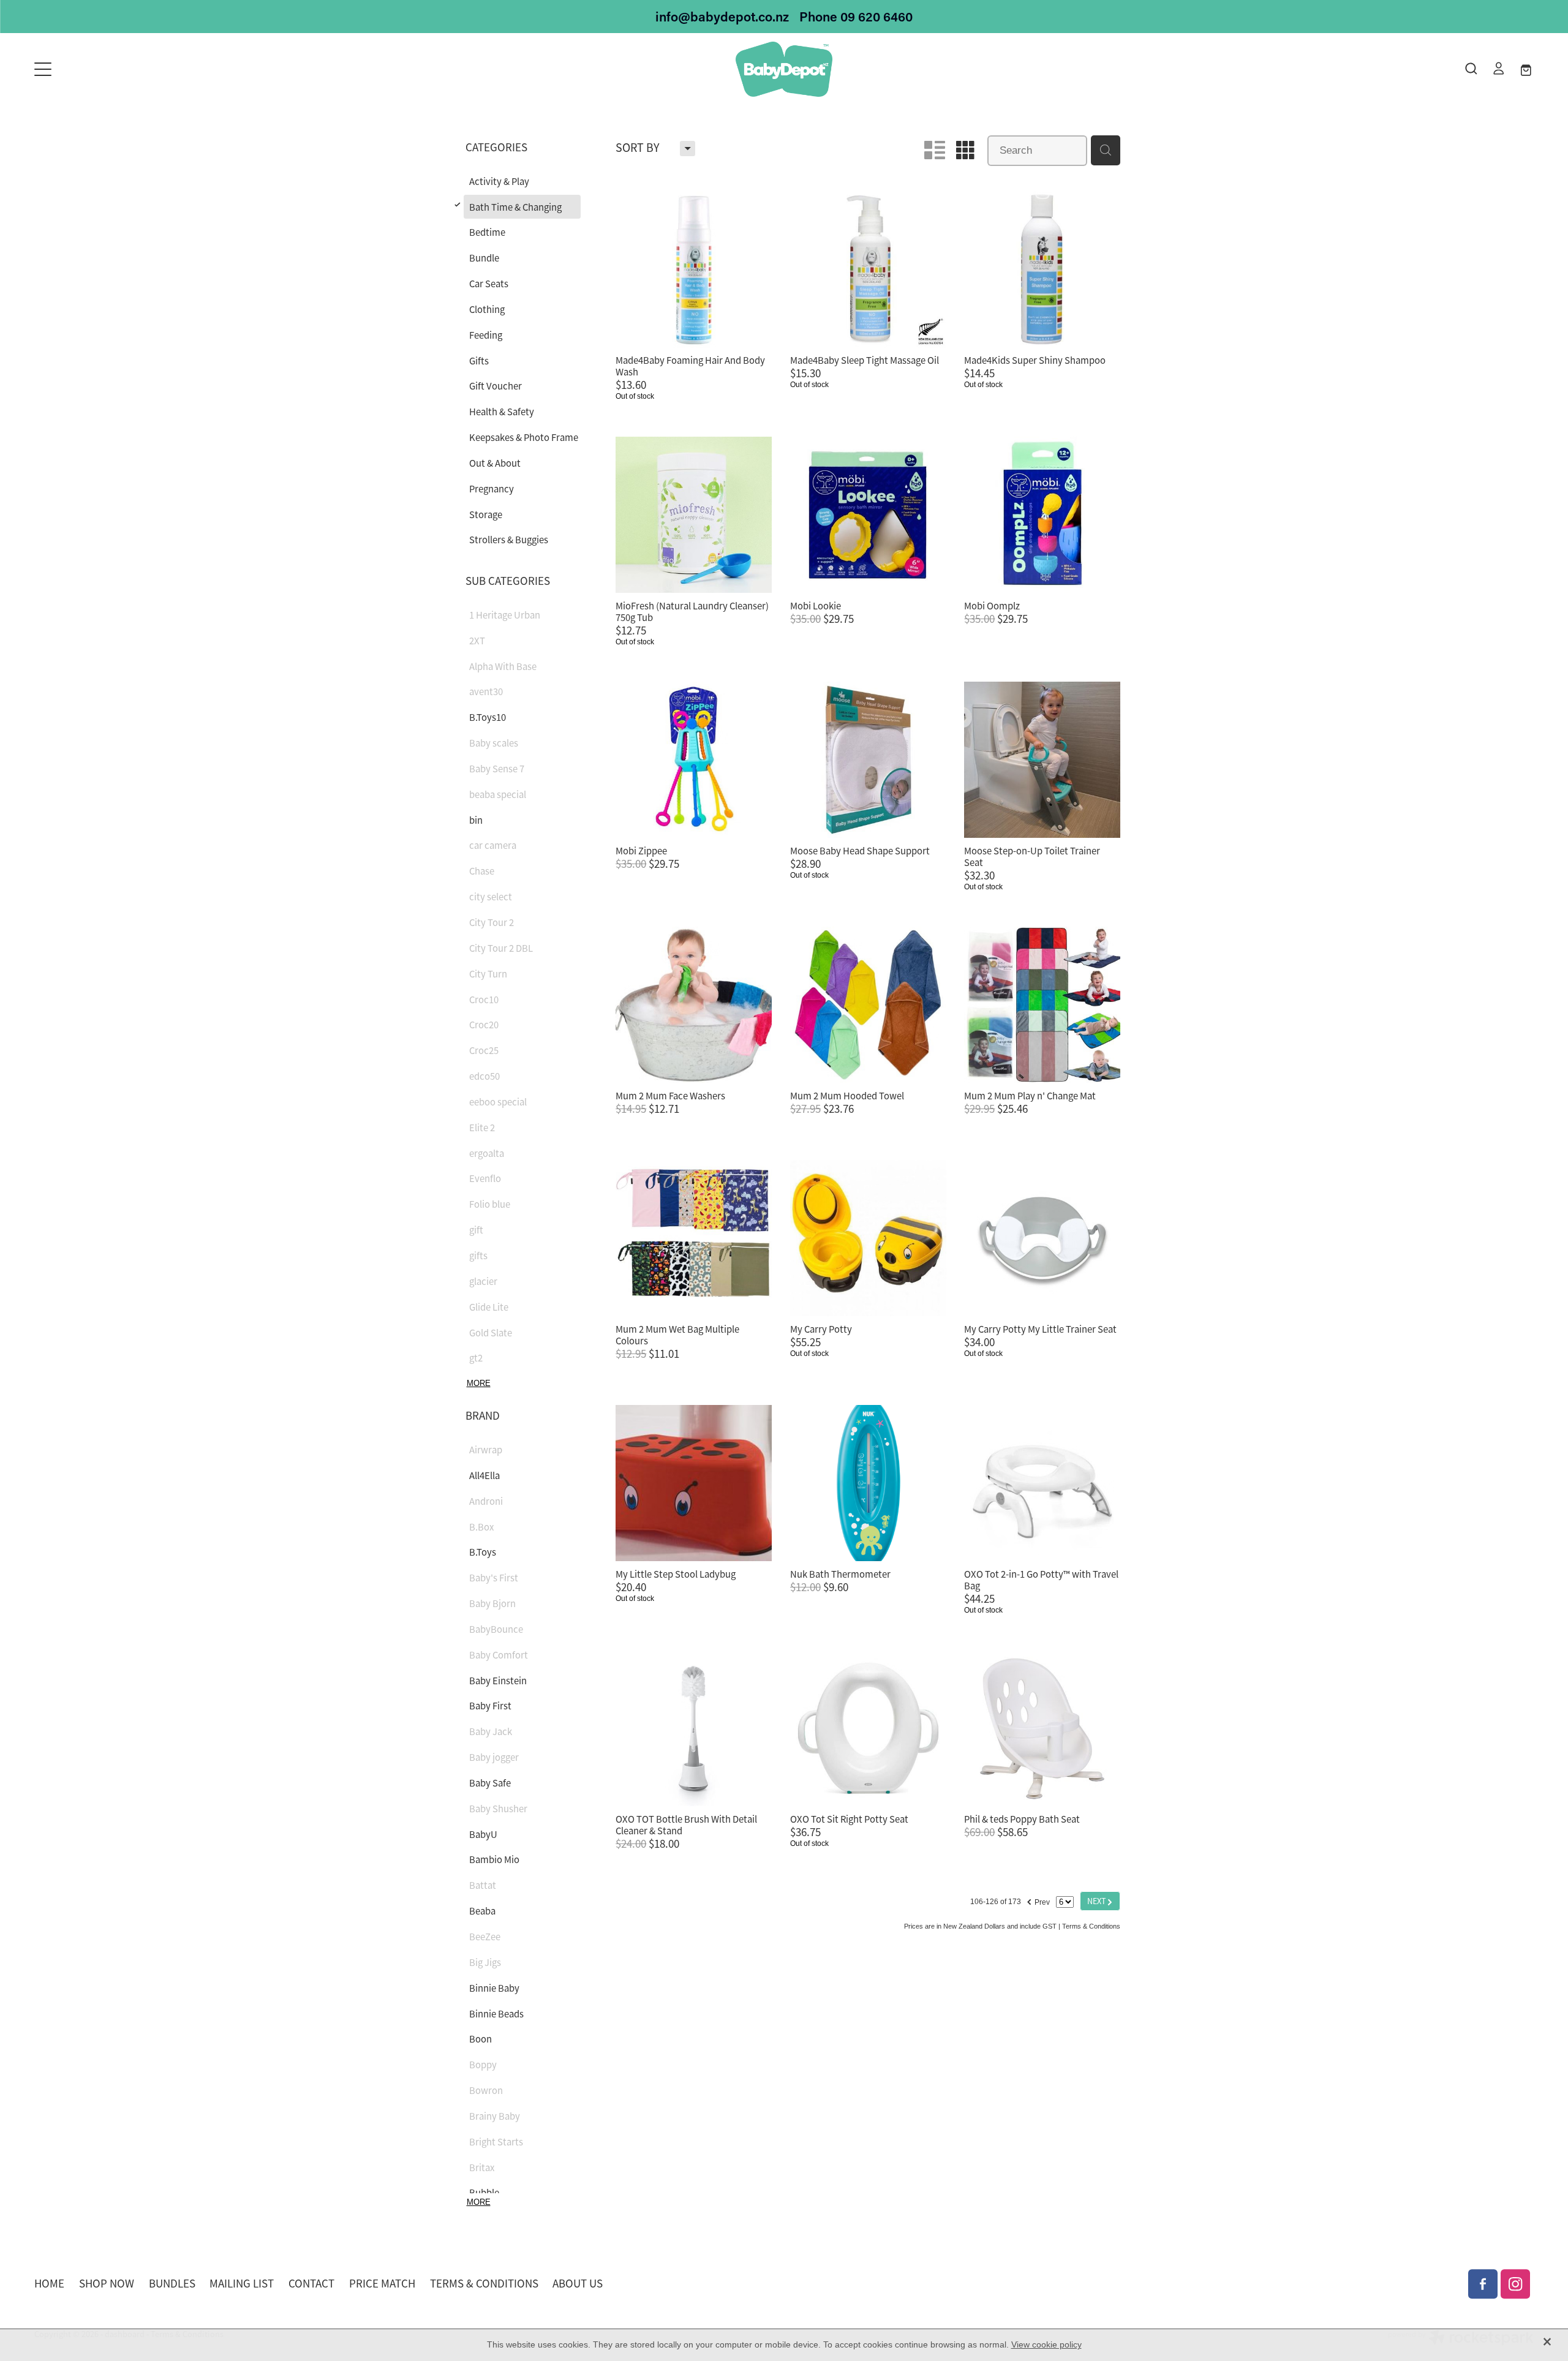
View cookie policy (1046, 2344)
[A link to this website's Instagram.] (1515, 2284)
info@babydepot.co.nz (722, 17)
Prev (1038, 1900)
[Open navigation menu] (222, 69)
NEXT (1100, 1901)
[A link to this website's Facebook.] (1483, 2284)
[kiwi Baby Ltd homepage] (784, 69)
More (479, 1383)
